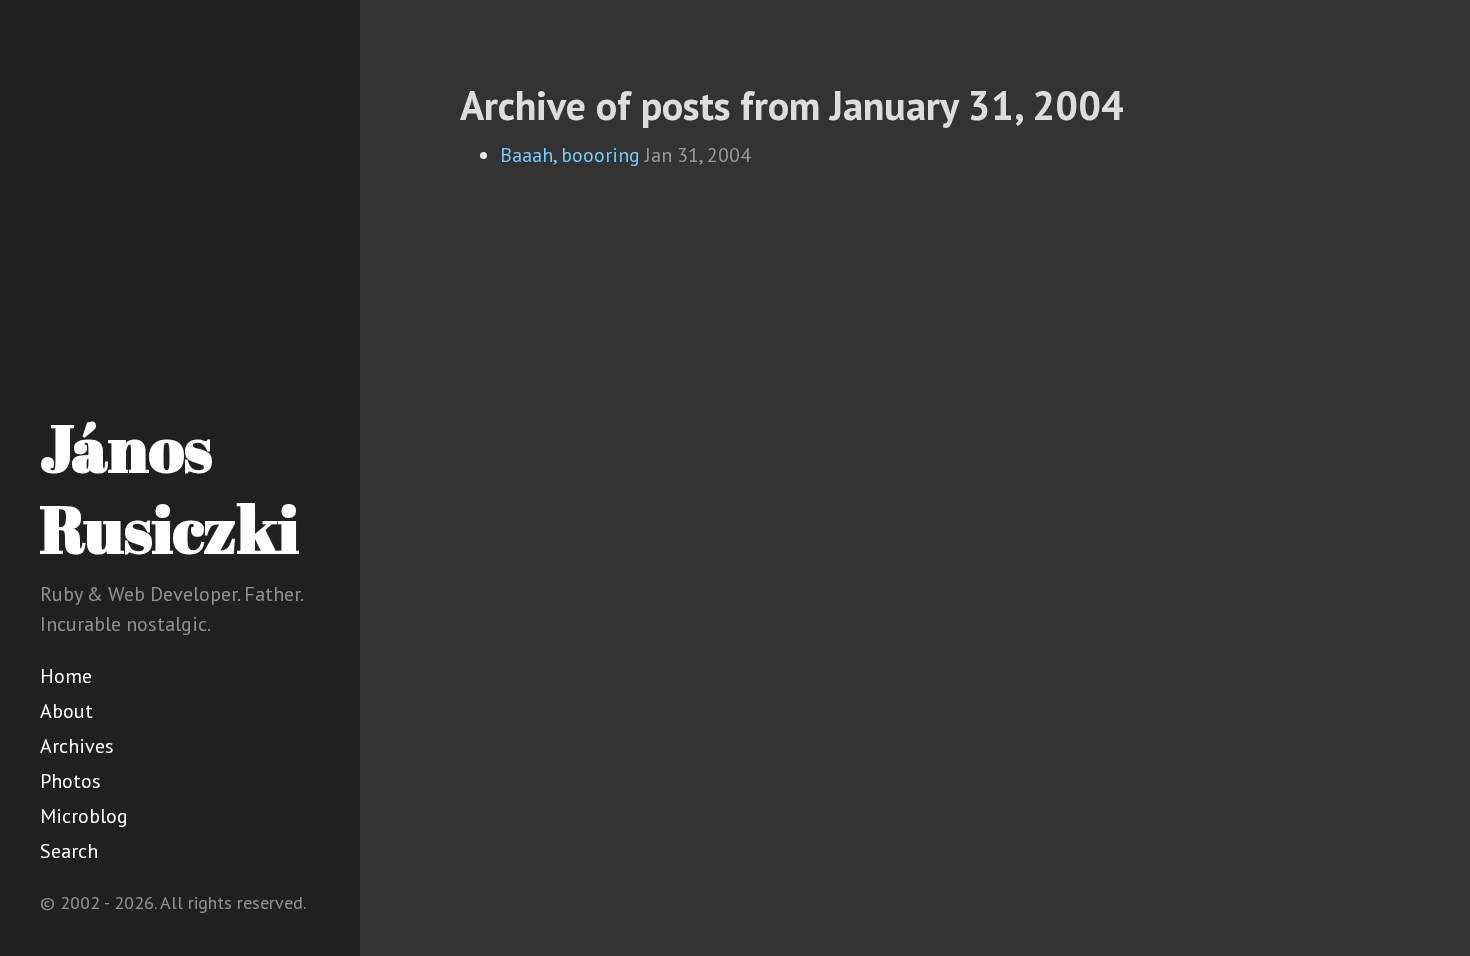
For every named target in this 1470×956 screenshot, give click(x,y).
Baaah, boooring (570, 155)
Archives (77, 746)
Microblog (84, 816)
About (66, 711)
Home (66, 676)
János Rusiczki (169, 487)
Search (69, 851)
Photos (70, 781)
